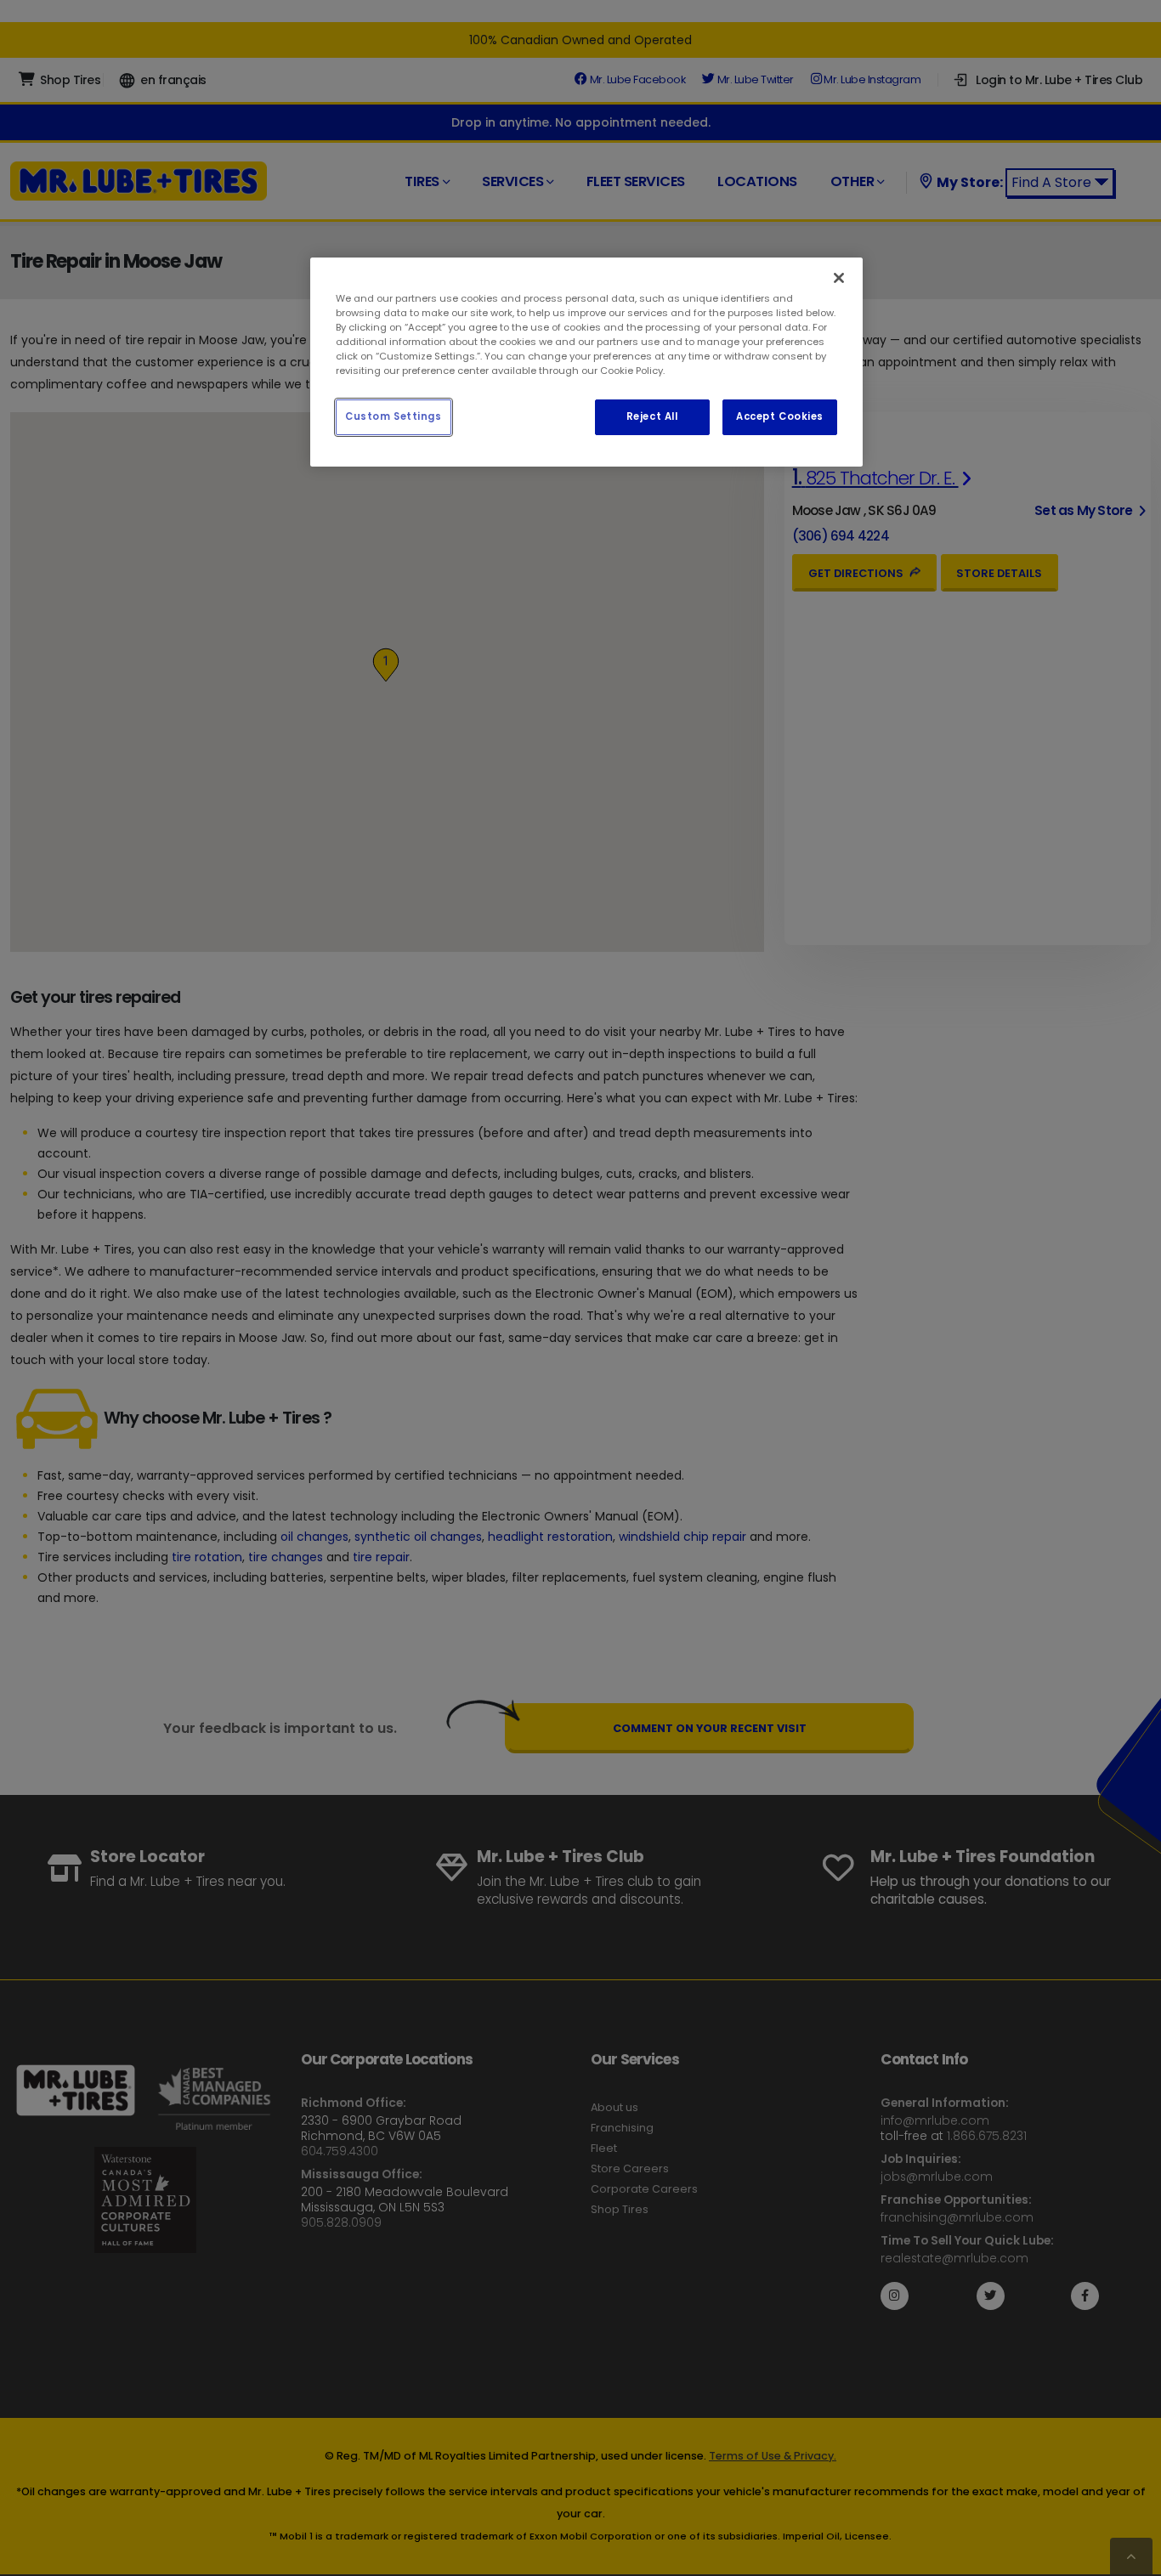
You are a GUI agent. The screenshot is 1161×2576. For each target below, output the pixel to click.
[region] (586, 362)
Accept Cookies (780, 416)
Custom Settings (394, 416)
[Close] (839, 278)
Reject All (652, 416)
